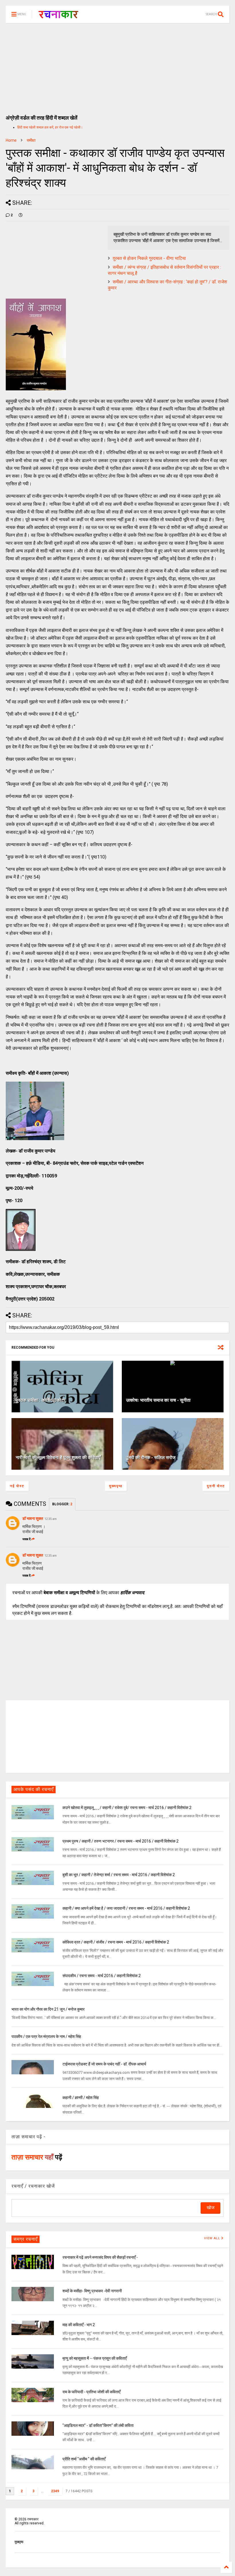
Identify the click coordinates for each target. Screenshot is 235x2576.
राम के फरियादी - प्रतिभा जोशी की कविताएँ (91, 2392)
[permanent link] (21, 215)
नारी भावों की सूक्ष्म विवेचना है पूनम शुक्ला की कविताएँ (58, 1458)
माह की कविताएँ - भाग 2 (79, 2325)
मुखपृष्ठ (19, 2542)
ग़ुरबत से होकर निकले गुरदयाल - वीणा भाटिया (149, 258)
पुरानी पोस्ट (216, 1486)
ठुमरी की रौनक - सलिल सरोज (151, 1458)
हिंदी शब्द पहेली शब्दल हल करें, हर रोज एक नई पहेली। (50, 127)
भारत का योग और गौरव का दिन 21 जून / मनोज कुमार (48, 2009)
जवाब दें (27, 1539)
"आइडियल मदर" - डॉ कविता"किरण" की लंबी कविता (98, 2425)
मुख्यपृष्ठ (116, 1486)
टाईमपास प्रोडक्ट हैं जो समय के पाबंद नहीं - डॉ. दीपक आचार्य (104, 2064)
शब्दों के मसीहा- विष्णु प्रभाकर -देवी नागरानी (92, 2291)
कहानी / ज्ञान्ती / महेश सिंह (81, 2098)
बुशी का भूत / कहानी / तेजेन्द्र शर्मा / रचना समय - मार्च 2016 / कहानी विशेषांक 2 (119, 1875)
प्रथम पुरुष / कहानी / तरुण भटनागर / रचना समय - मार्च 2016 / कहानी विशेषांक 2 (121, 1841)
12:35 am (51, 1519)
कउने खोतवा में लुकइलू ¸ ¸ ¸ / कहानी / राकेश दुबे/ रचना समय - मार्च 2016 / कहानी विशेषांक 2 (127, 1808)
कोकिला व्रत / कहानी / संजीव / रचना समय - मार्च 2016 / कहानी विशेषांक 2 (116, 1942)
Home (11, 140)
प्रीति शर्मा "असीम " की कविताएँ (84, 2459)
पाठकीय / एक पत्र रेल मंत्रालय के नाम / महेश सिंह (46, 2036)
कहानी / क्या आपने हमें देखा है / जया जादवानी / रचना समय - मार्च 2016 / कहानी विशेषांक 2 (126, 1908)
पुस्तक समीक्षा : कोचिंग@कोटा (40, 1400)
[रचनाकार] (58, 16)
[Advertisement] (117, 66)
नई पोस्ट (17, 1486)
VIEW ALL (213, 2238)
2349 (55, 2491)
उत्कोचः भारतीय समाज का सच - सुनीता (158, 1400)
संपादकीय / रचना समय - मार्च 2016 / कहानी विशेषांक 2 (102, 1976)
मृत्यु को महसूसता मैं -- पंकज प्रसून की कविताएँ (95, 2358)
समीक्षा (31, 140)
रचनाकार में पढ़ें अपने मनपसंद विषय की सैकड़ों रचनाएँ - (100, 2257)
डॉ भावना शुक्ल (33, 1518)
